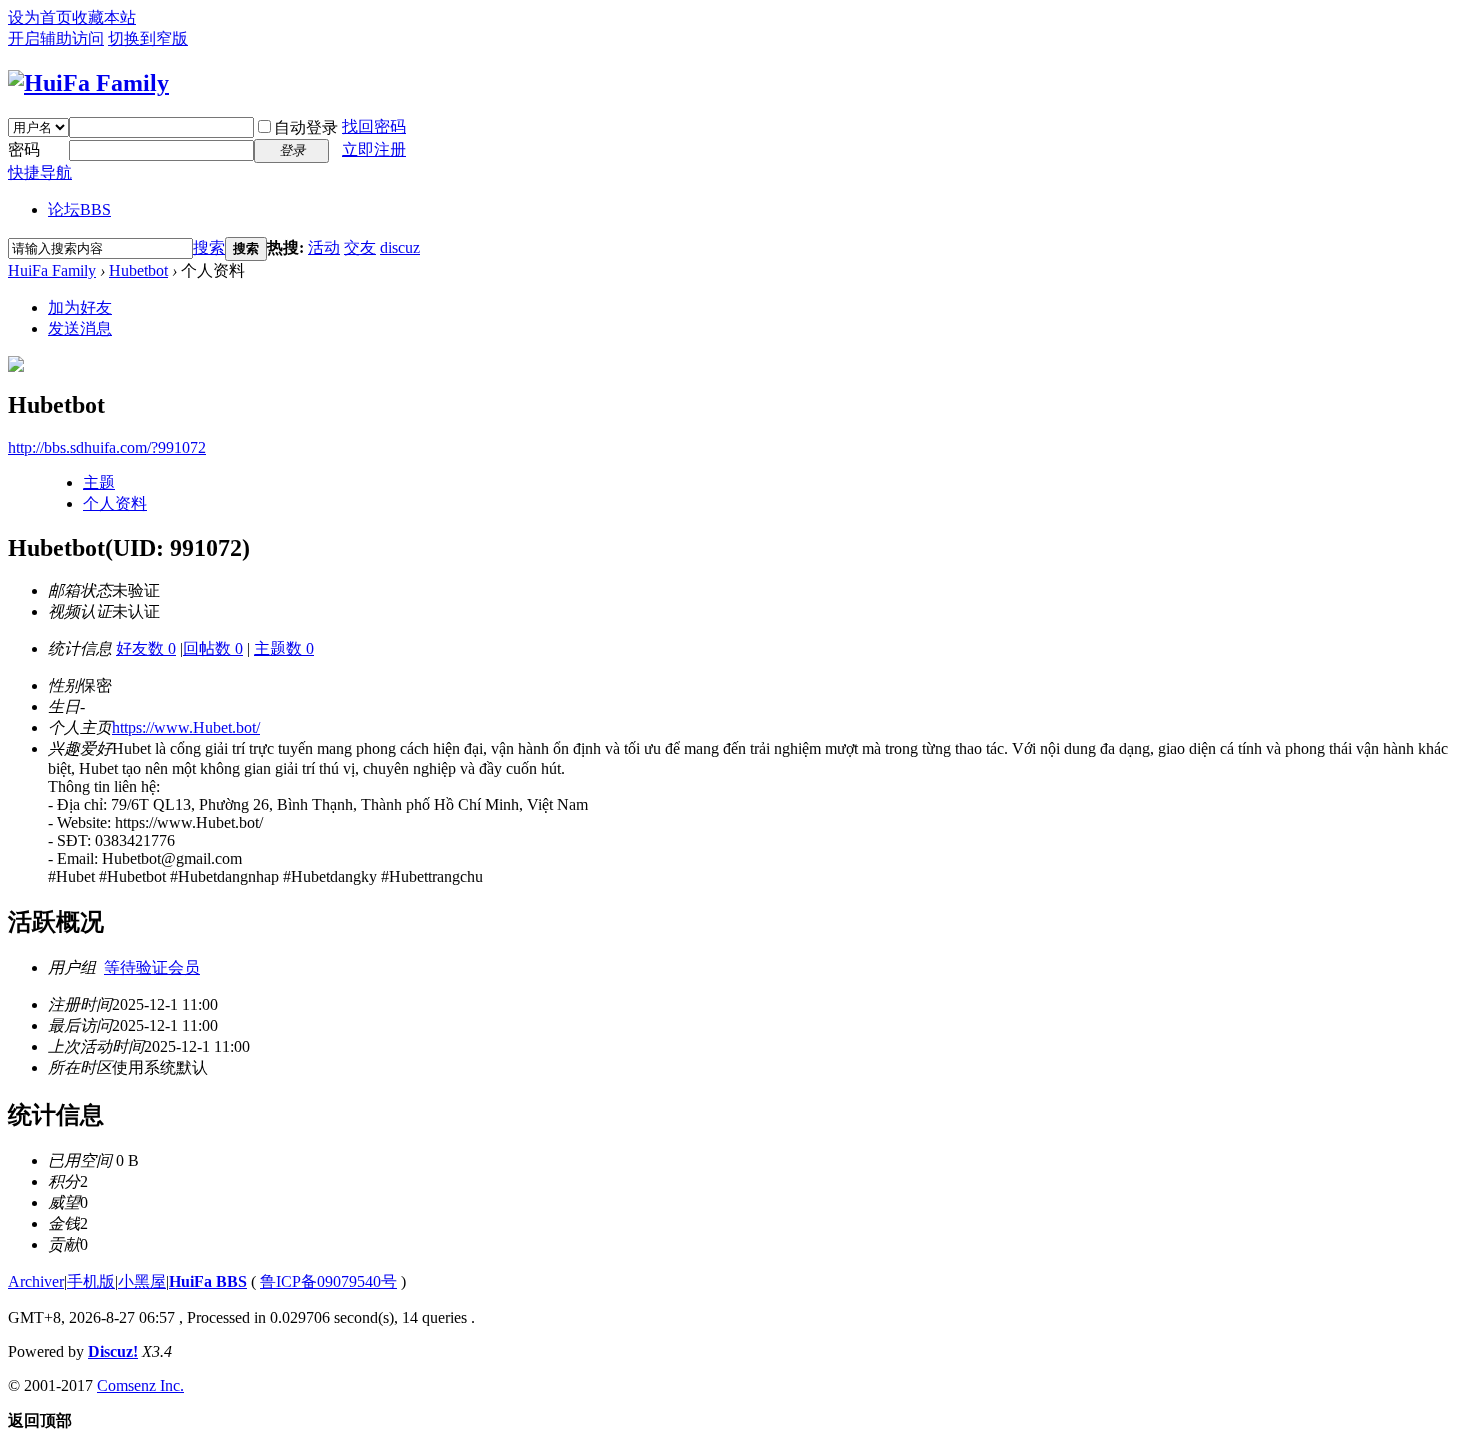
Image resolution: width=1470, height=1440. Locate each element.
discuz (400, 247)
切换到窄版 (148, 38)
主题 (99, 482)
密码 (24, 149)
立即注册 (374, 149)
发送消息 (80, 328)
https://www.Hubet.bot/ (186, 727)
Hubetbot (138, 270)
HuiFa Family (52, 270)
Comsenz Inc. (140, 1385)
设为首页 (40, 17)
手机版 (91, 1281)
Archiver (36, 1281)
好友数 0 (146, 648)
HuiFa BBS (208, 1281)
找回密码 (374, 126)
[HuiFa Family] (88, 83)
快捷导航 (40, 172)
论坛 (79, 209)
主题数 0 (284, 648)
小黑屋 (142, 1281)
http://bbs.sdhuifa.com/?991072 (107, 447)
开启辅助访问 (56, 38)
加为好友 (80, 307)
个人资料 (115, 503)
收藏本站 (104, 17)
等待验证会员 (152, 967)
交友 (360, 247)
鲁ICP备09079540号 (328, 1281)
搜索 (209, 247)
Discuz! (113, 1351)
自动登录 (306, 127)
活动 (324, 247)
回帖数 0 (213, 648)
